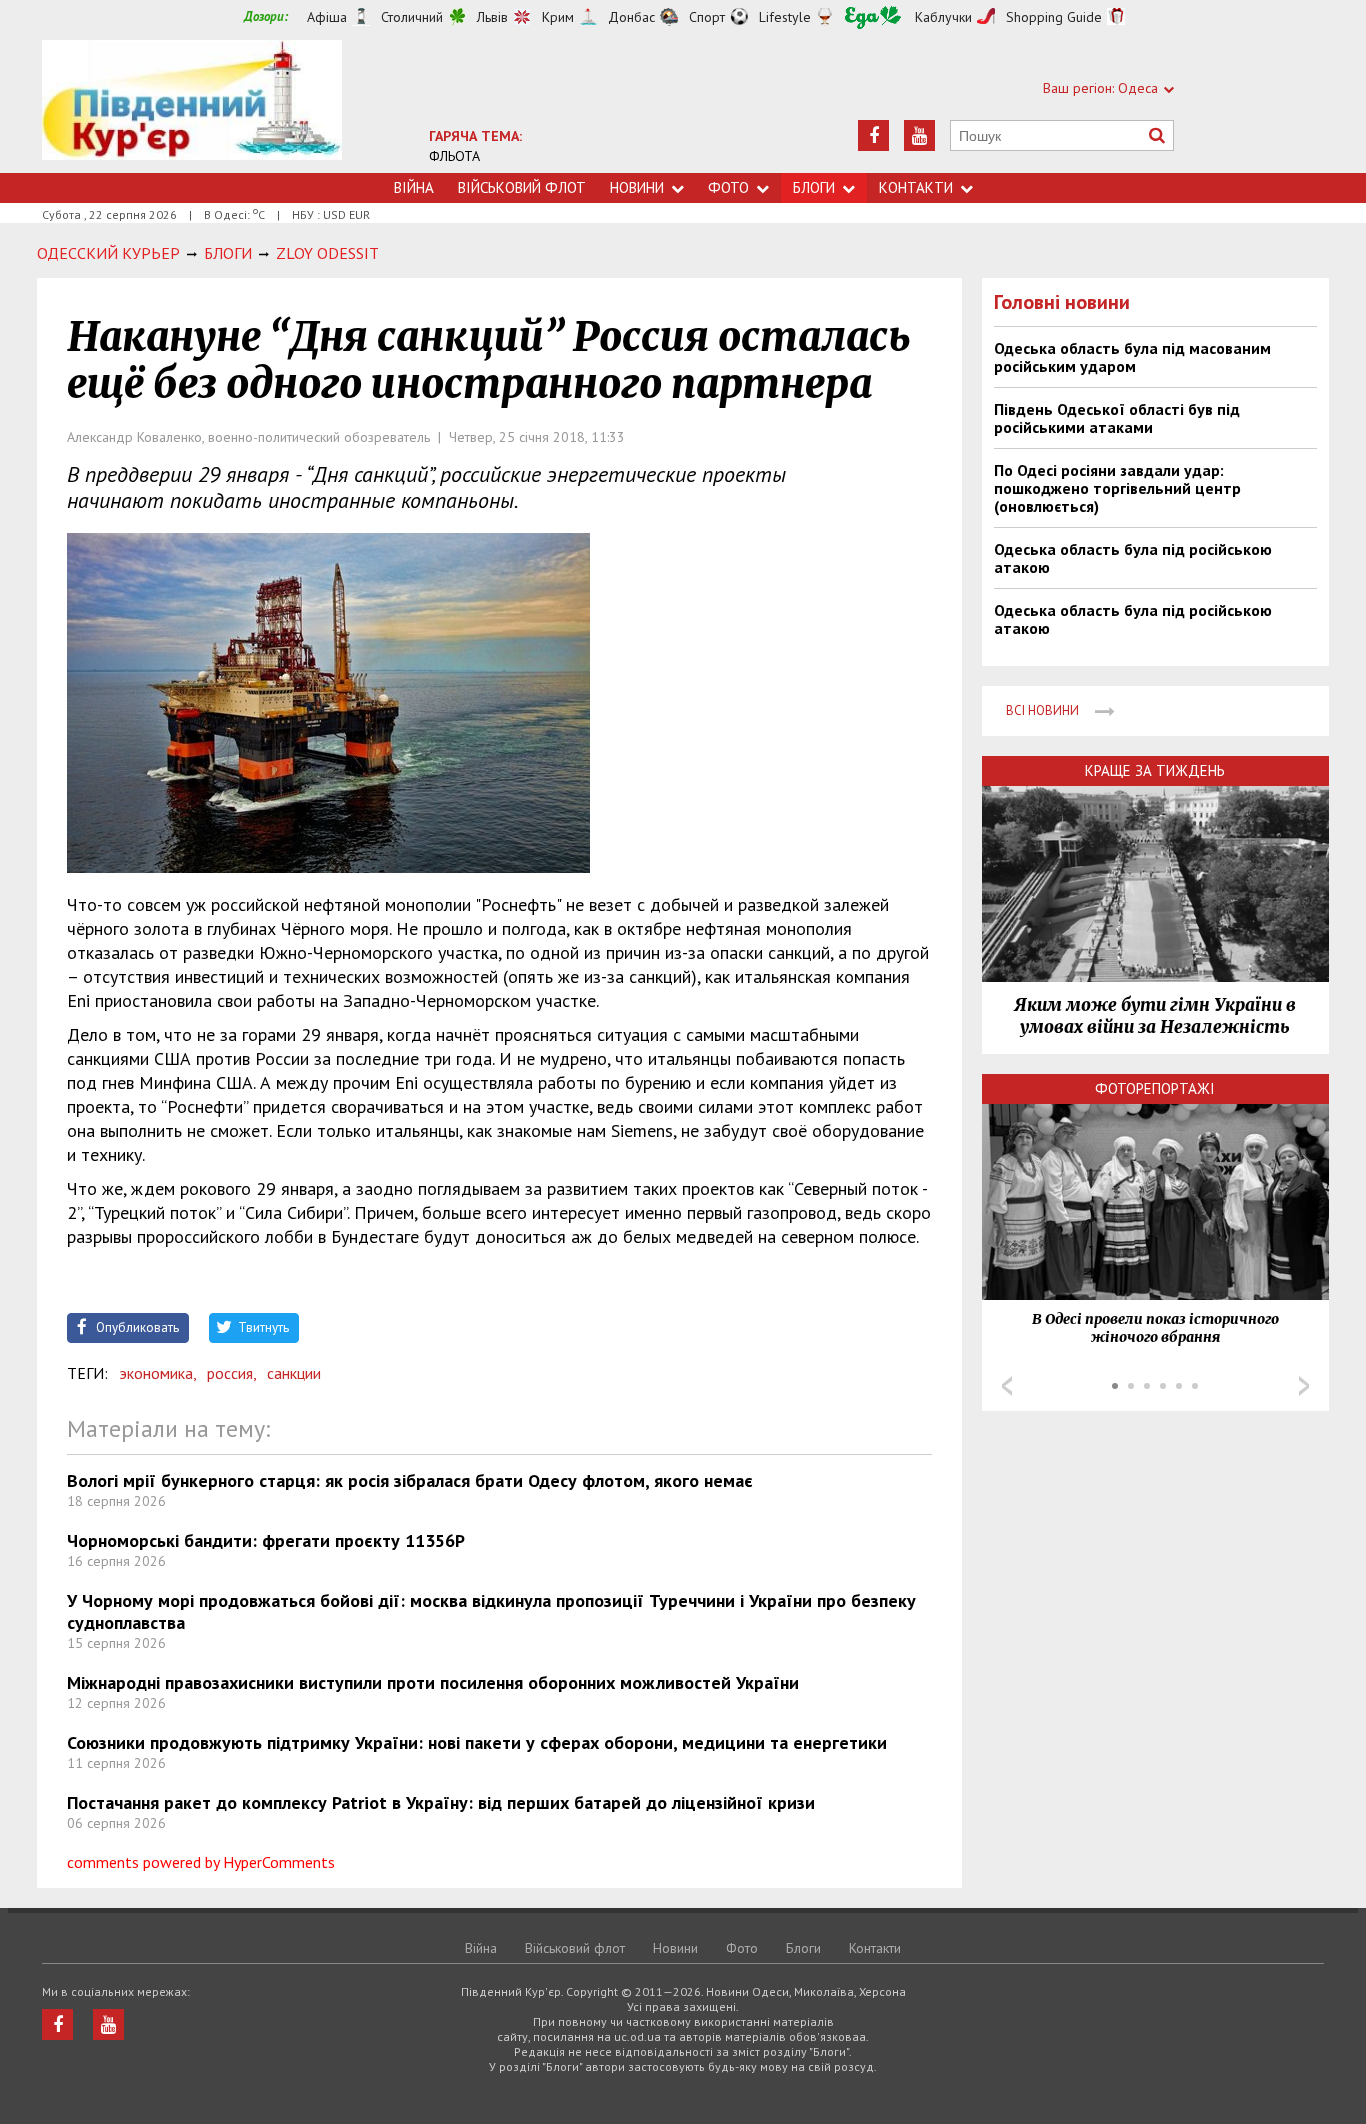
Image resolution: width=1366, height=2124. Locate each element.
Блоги (814, 187)
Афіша (327, 17)
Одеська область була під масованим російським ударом (1132, 357)
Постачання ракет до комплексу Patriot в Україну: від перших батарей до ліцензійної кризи (441, 1802)
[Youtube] (919, 135)
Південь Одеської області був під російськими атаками (1117, 418)
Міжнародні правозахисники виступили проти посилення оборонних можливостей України (433, 1682)
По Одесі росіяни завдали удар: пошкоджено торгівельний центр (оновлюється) (1117, 488)
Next (1304, 1386)
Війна (414, 187)
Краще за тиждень (1155, 770)
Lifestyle (785, 17)
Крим (558, 17)
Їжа (873, 17)
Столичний (412, 17)
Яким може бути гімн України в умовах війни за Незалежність (1155, 1016)
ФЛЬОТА (454, 156)
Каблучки (943, 17)
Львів (492, 17)
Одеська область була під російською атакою (1133, 558)
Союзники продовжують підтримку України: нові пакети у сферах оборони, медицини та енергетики (477, 1742)
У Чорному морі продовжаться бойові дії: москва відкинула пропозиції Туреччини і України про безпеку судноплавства (491, 1611)
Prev (1007, 1386)
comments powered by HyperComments (201, 1862)
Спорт (707, 17)
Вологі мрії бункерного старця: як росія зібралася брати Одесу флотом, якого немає (410, 1480)
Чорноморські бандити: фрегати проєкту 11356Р (266, 1540)
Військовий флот (522, 187)
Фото (728, 187)
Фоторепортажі (1155, 1088)
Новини (637, 187)
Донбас (631, 17)
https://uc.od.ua (192, 106)
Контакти (916, 187)
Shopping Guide (1054, 17)
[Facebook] (873, 135)
